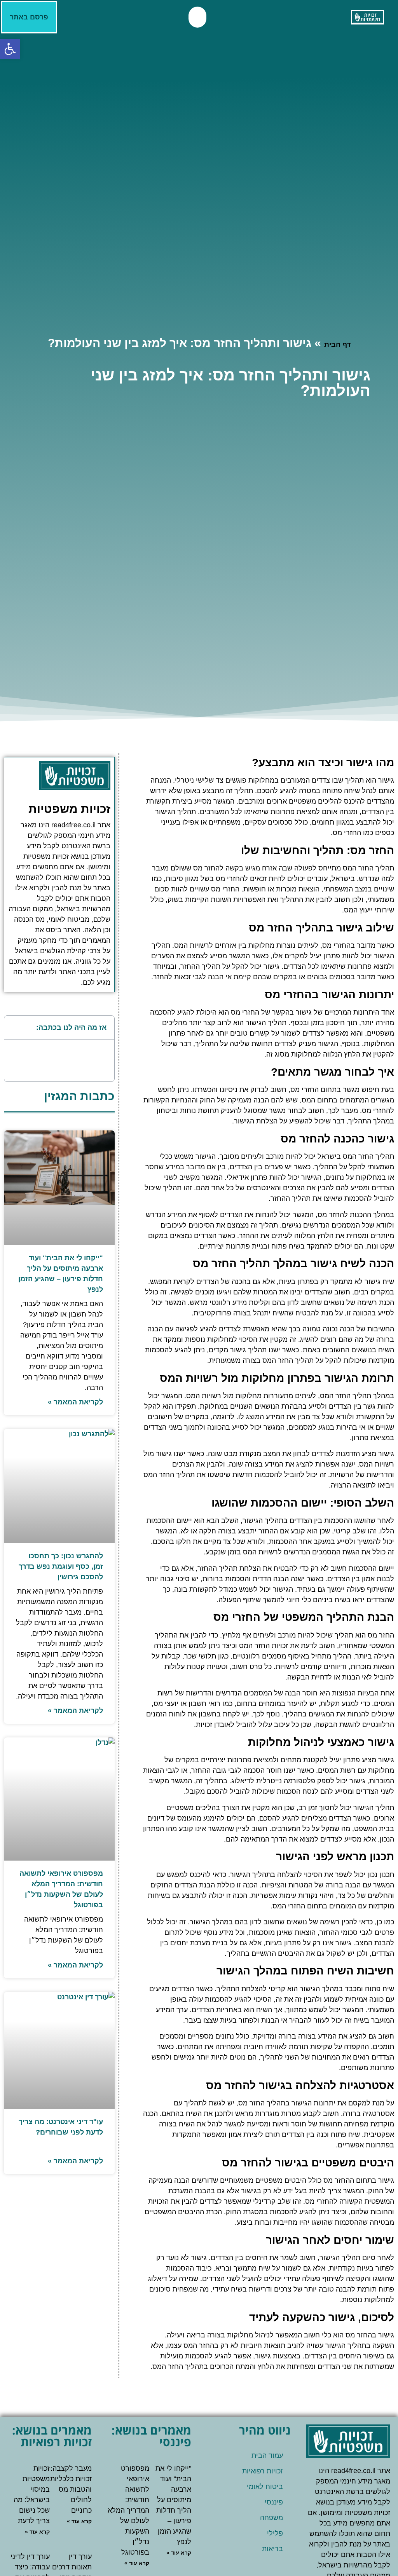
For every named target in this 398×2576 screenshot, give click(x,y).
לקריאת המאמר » (75, 1402)
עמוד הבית (267, 2456)
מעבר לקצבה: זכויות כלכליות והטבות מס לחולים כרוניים (71, 2489)
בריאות (272, 2549)
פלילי (275, 2533)
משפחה (271, 2518)
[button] (197, 17)
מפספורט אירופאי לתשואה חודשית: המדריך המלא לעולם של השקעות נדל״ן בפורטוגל (128, 2510)
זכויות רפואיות (263, 2471)
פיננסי (274, 2502)
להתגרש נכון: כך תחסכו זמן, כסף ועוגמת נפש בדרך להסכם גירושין (61, 1566)
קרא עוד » (179, 2553)
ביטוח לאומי (265, 2487)
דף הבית (337, 345)
